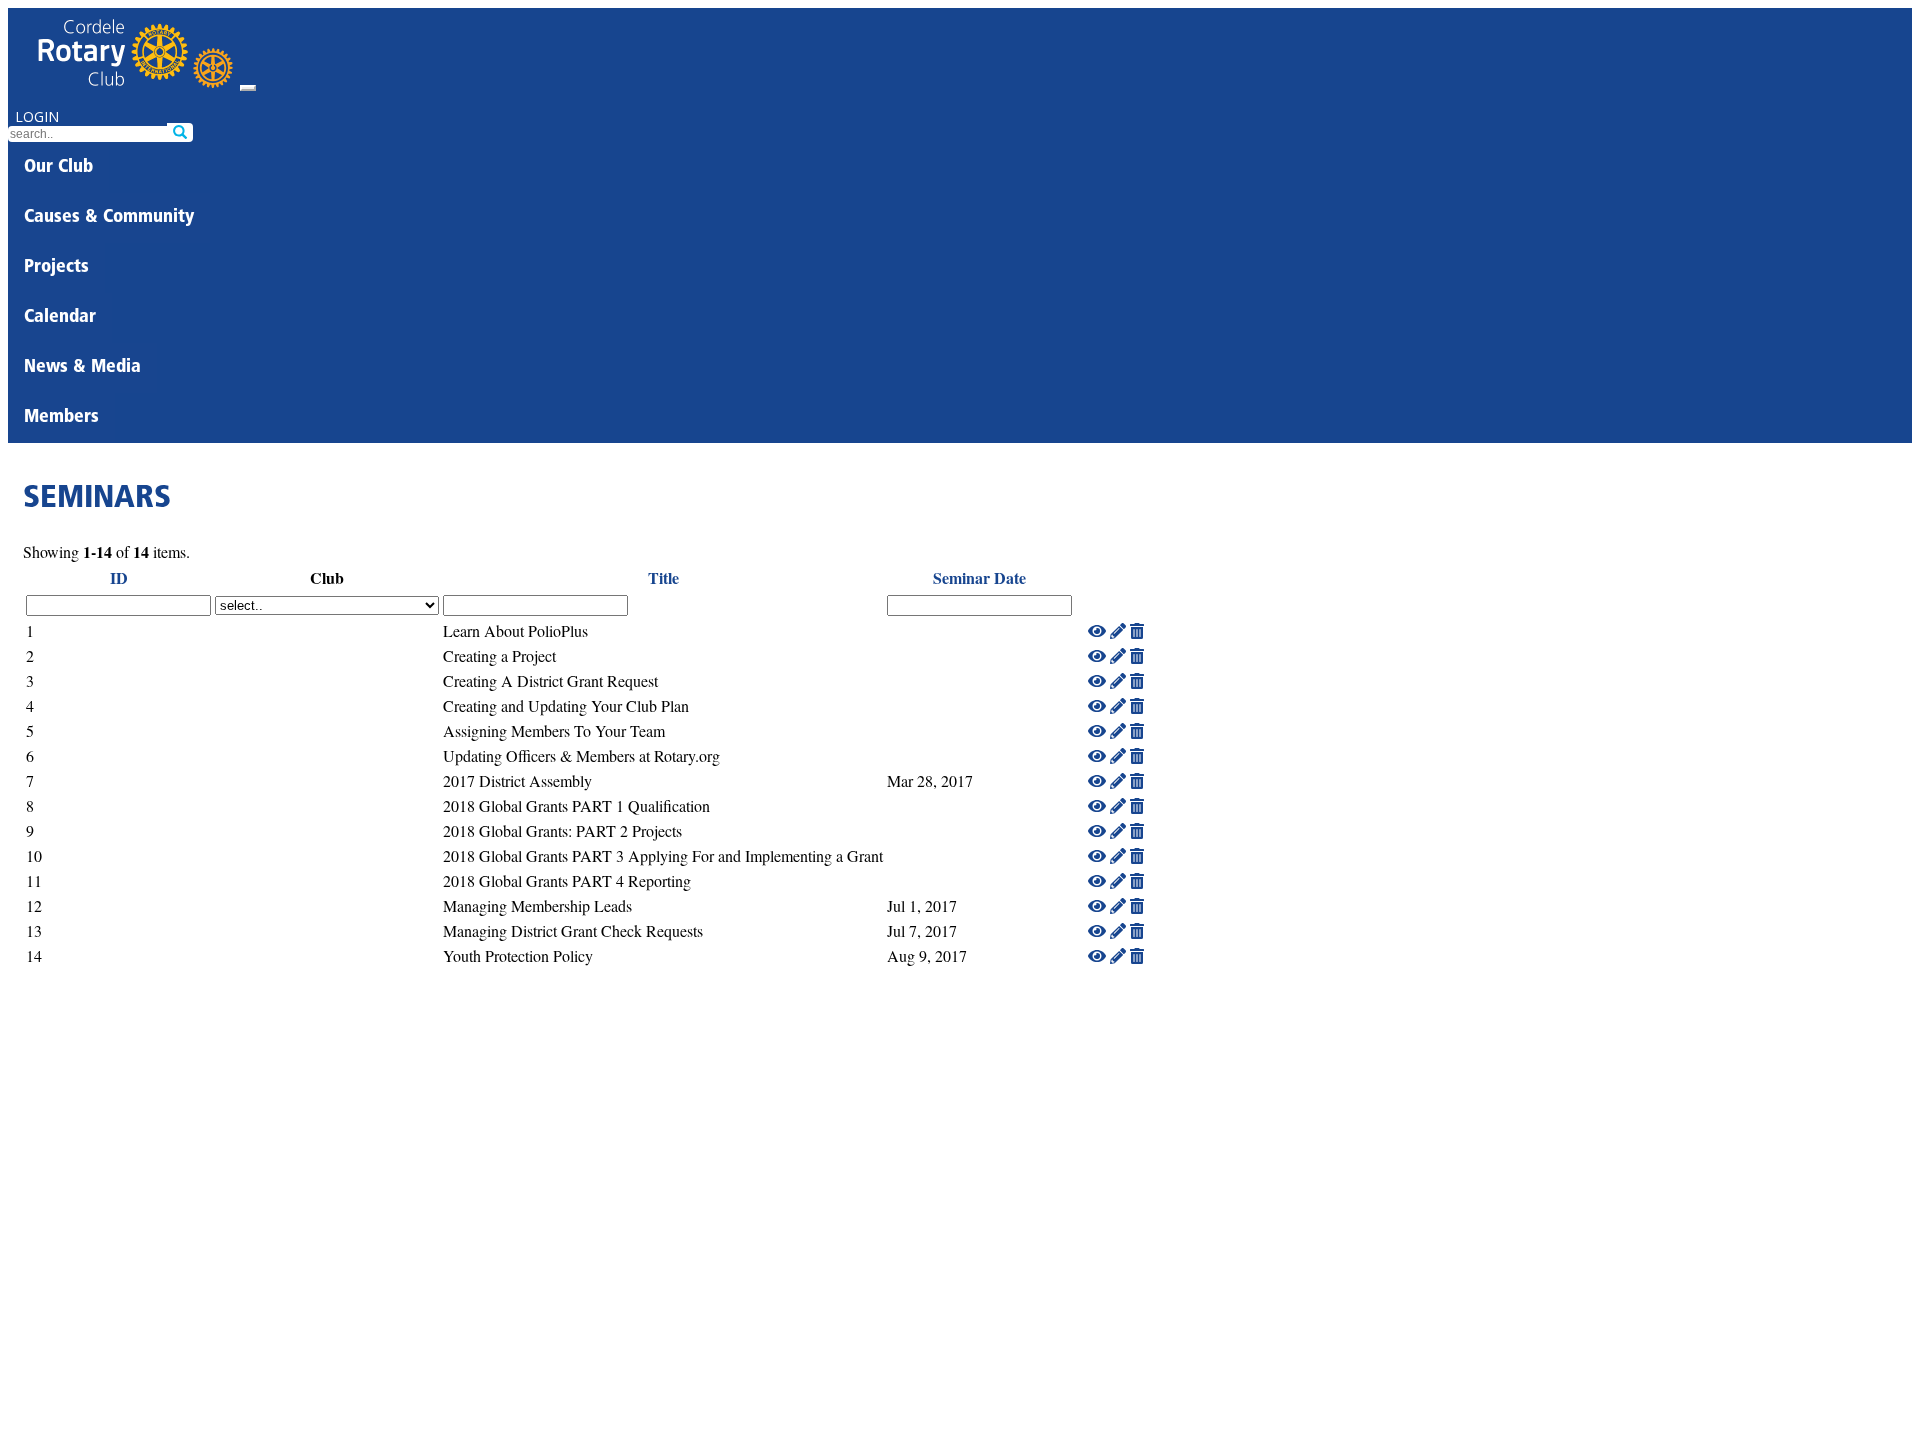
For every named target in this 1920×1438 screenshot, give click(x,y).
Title (663, 577)
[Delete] (1137, 630)
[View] (1097, 630)
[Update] (1118, 630)
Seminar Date (979, 577)
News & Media (82, 368)
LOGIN (37, 116)
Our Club (58, 168)
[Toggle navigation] (248, 88)
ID (119, 577)
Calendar (60, 318)
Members (61, 418)
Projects (56, 268)
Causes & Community (109, 218)
